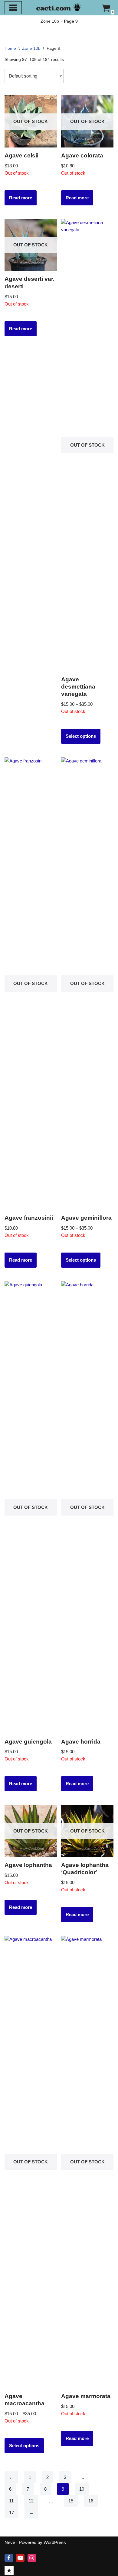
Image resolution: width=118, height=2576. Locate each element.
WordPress (55, 2542)
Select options (81, 736)
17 (11, 2513)
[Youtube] (20, 2558)
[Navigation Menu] (13, 8)
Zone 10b (50, 21)
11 (11, 2501)
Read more (21, 198)
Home (10, 48)
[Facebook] (9, 2558)
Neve (10, 2542)
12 (31, 2501)
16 (91, 2501)
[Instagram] (32, 2558)
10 (82, 2489)
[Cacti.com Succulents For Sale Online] (59, 6)
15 (71, 2501)
